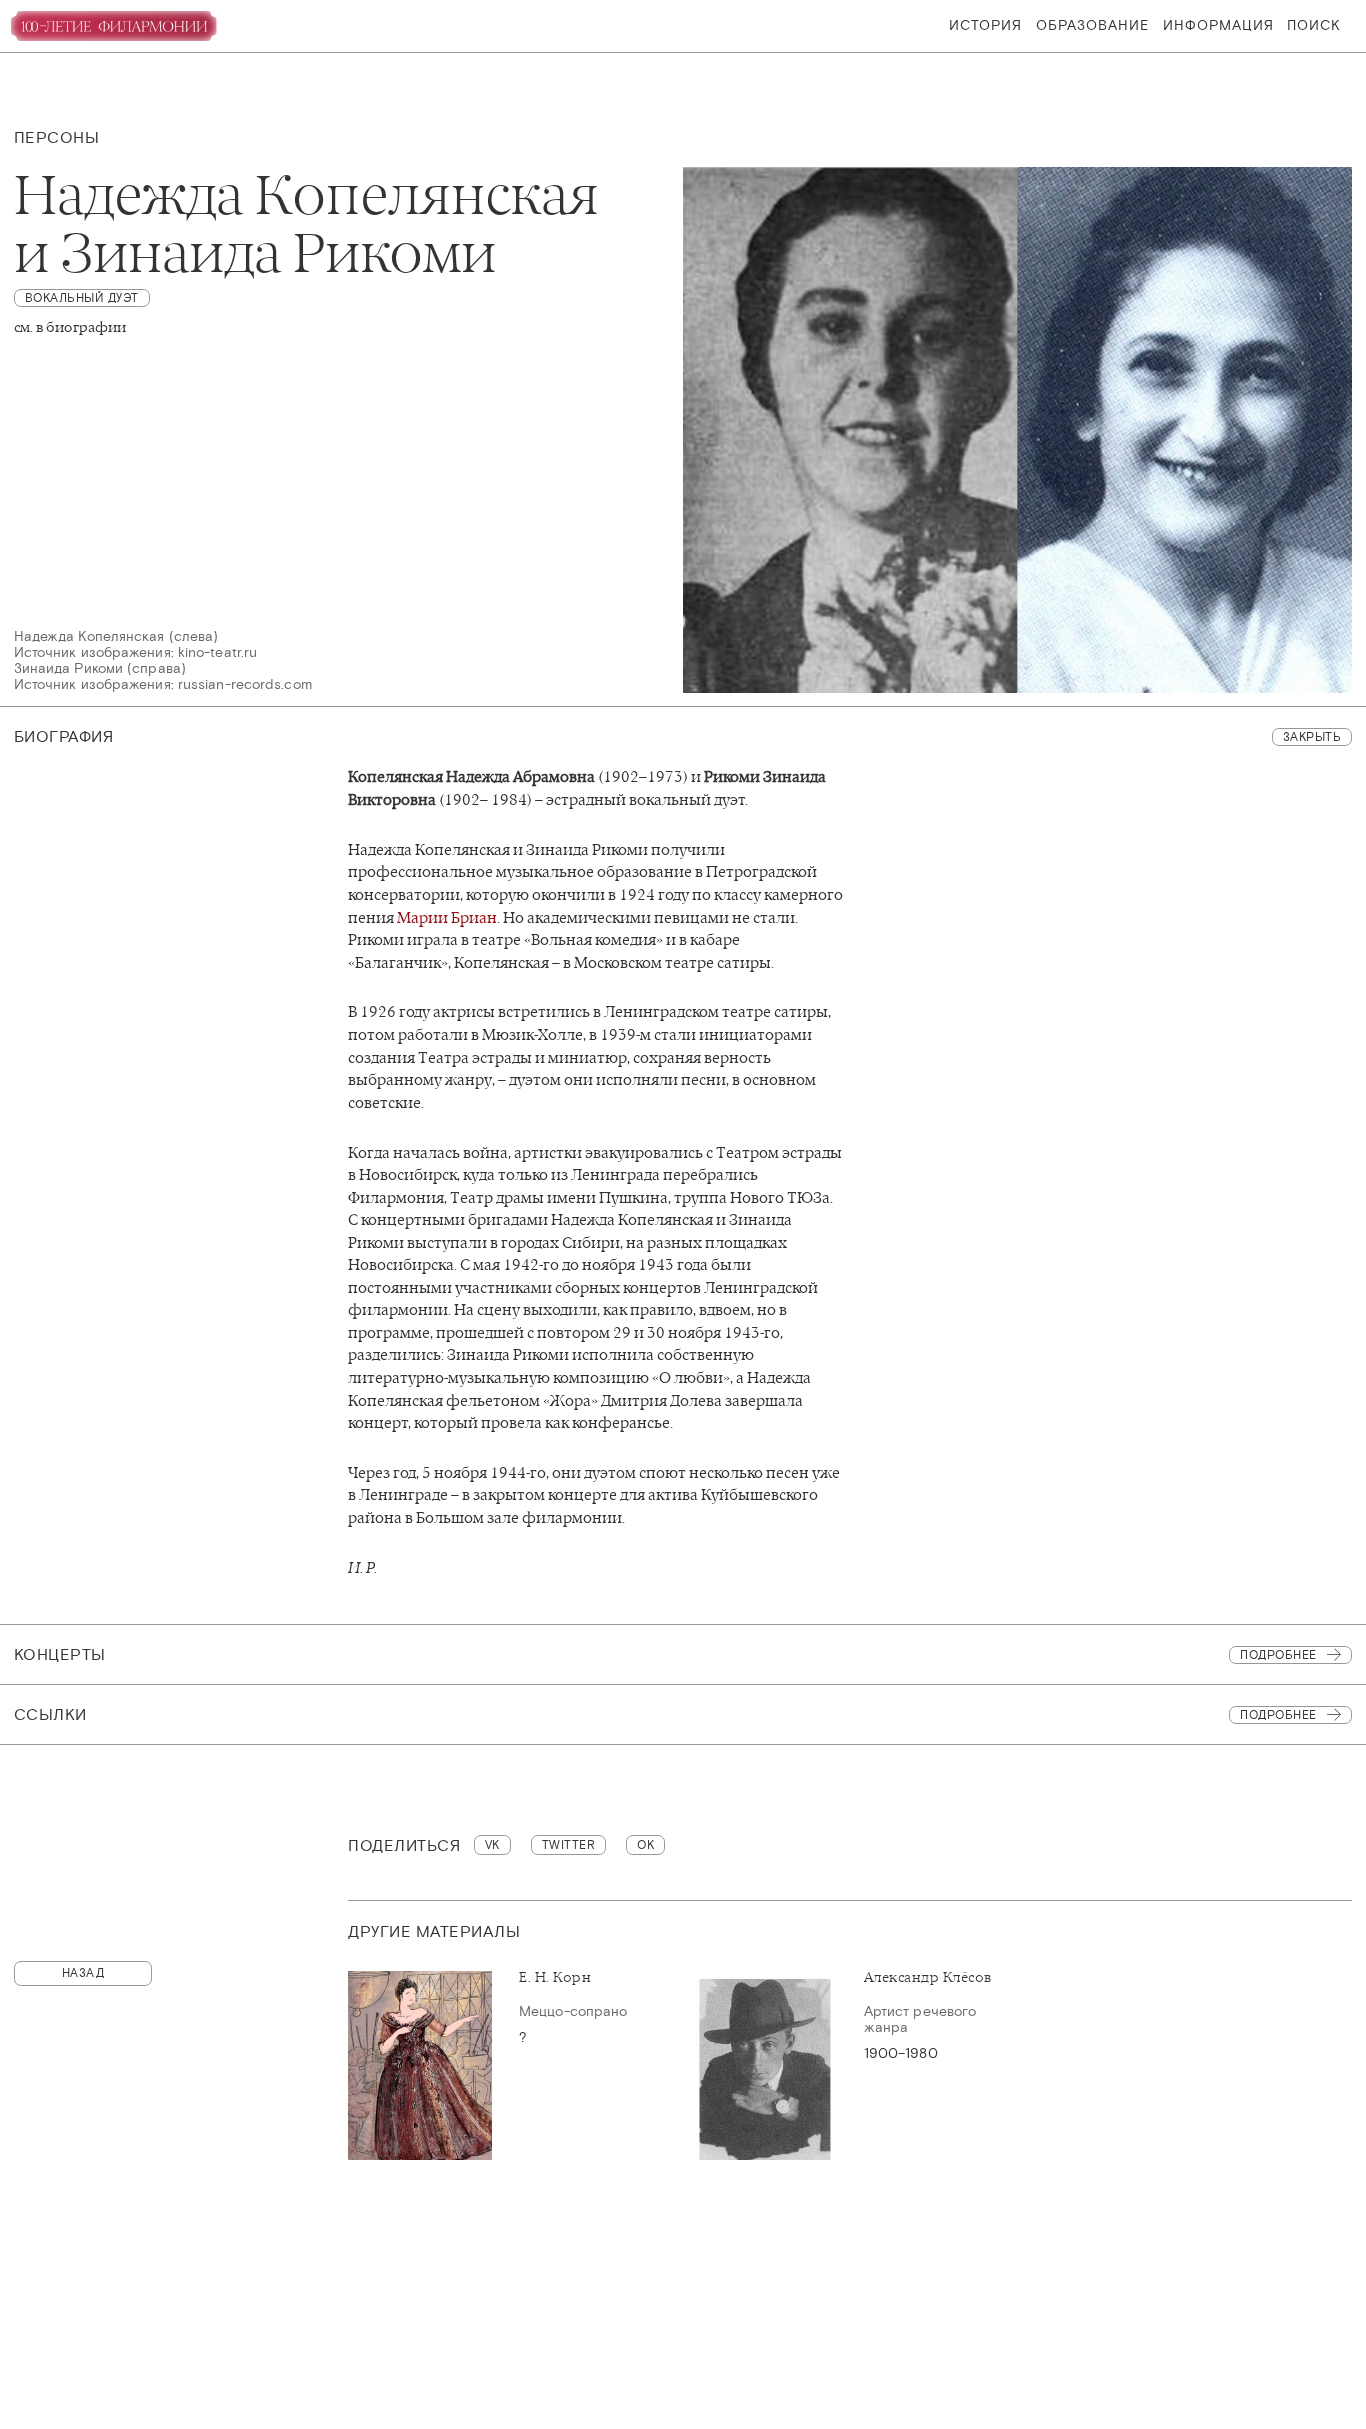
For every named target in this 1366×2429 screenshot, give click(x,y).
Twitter (569, 1845)
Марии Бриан (447, 918)
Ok (645, 1845)
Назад (83, 1973)
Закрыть (1312, 737)
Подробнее (1278, 1655)
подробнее (1278, 1715)
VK (492, 1845)
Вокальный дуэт (82, 298)
